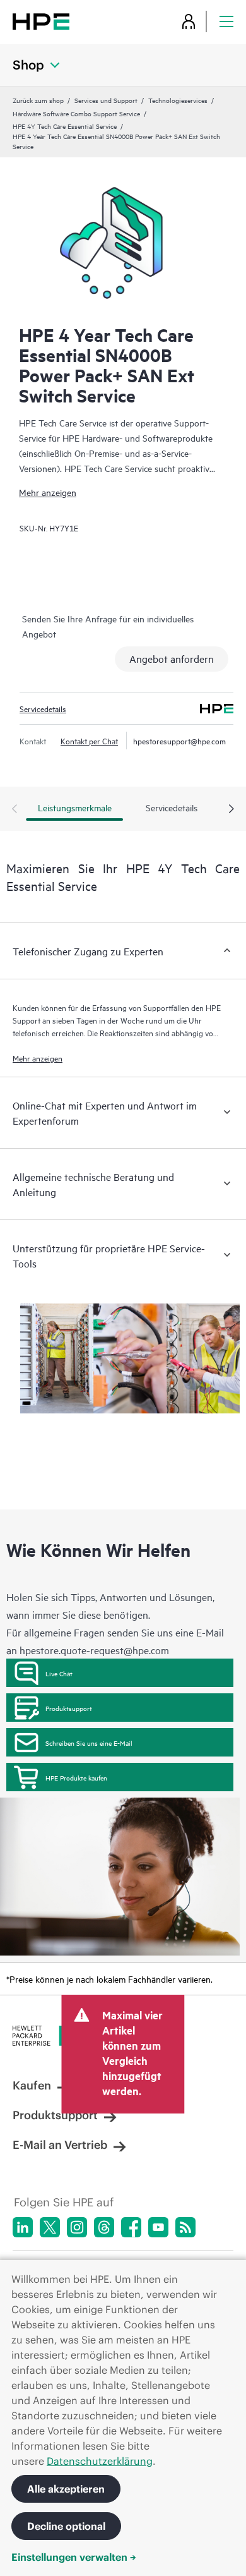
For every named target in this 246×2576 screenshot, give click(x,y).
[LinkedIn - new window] (23, 2227)
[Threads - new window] (104, 2227)
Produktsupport (69, 1708)
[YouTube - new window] (158, 2227)
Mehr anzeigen (48, 492)
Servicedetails (43, 708)
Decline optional (66, 2526)
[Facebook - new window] (131, 2227)
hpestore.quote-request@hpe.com (94, 1650)
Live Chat (59, 1673)
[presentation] (231, 809)
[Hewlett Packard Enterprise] (41, 21)
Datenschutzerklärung (100, 2461)
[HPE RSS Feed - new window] (185, 2227)
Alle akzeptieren (66, 2489)
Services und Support (106, 100)
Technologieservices (178, 100)
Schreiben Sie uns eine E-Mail (89, 1743)
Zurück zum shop (38, 100)
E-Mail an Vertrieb (60, 2145)
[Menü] (226, 21)
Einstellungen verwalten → (74, 2557)
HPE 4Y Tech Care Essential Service (65, 126)
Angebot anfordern (172, 658)
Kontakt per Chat (89, 741)
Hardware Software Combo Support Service (76, 113)
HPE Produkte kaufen (76, 1777)
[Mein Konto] (189, 21)
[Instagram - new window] (77, 2227)
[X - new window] (50, 2227)
